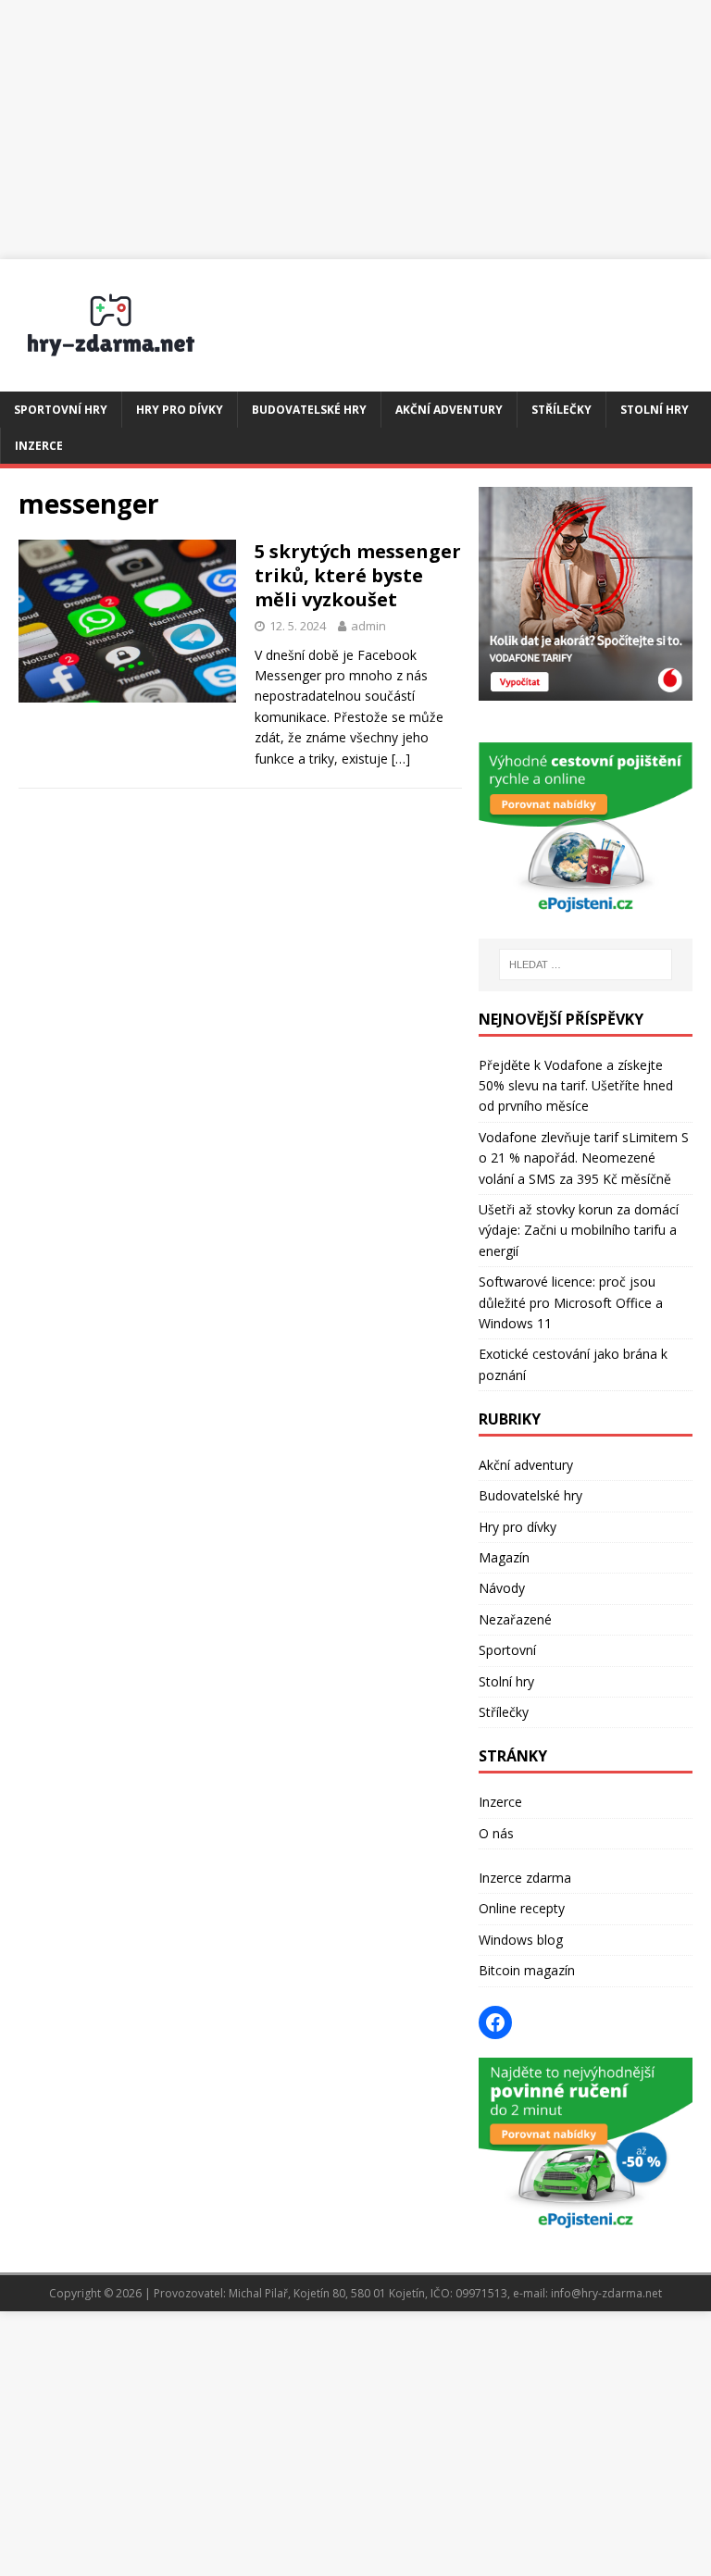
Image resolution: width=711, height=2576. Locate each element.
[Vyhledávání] (586, 964)
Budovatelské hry (309, 410)
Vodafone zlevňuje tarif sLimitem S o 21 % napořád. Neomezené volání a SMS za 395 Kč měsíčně (584, 1158)
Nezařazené (515, 1619)
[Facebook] (495, 2022)
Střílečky (561, 410)
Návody (502, 1588)
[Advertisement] (355, 130)
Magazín (504, 1557)
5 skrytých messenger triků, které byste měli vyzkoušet (358, 575)
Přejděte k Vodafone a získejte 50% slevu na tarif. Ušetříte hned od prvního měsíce (576, 1086)
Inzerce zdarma (525, 1878)
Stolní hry (655, 410)
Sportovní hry (61, 410)
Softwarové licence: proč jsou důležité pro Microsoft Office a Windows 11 (571, 1302)
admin (368, 626)
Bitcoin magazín (527, 1970)
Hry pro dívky (180, 410)
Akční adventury (449, 410)
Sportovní (507, 1650)
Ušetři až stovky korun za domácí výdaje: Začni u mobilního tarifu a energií (579, 1230)
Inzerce (39, 446)
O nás (496, 1833)
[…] (401, 759)
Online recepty (522, 1908)
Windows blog (521, 1940)
